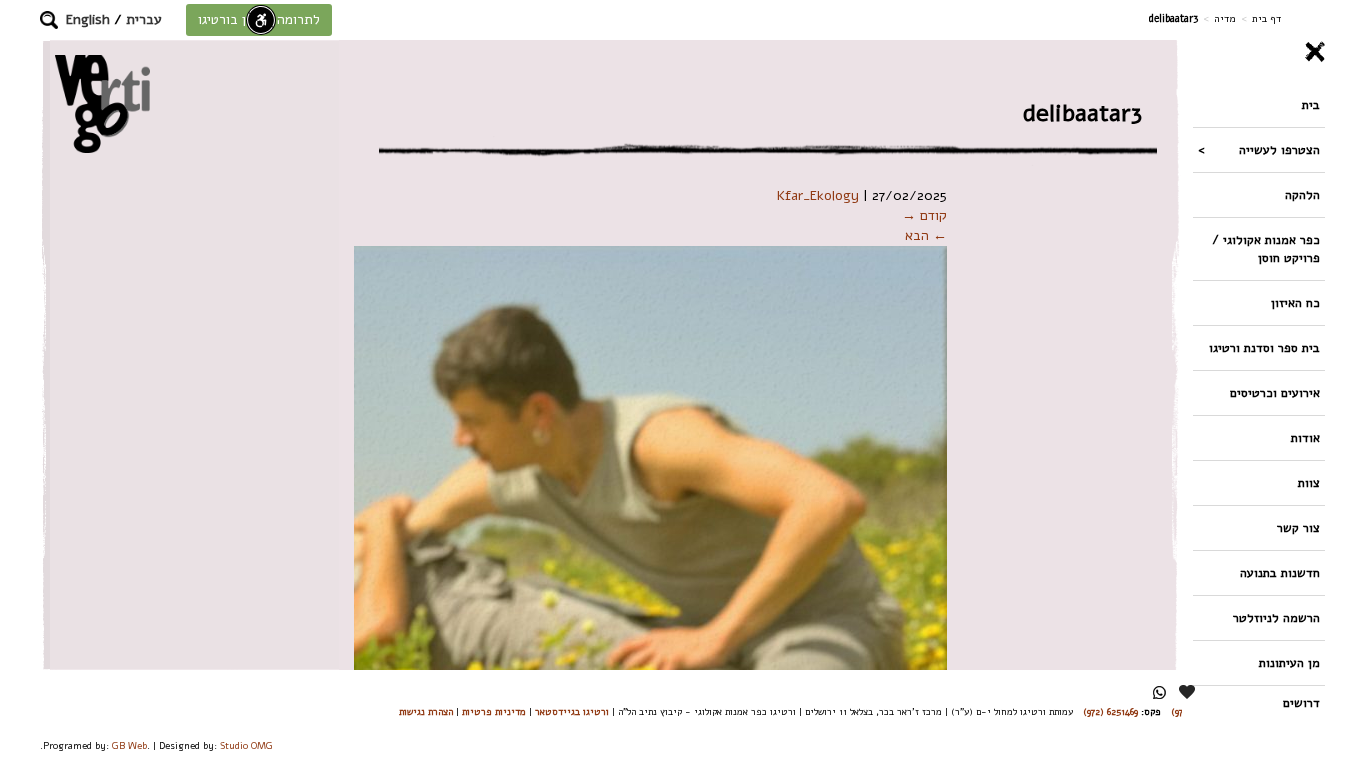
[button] (49, 20)
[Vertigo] (102, 103)
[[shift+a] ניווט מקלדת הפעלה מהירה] (261, 20)
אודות (1305, 437)
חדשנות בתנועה (1280, 572)
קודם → (924, 215)
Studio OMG (246, 745)
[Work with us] (1188, 692)
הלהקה (1302, 194)
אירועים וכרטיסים (1275, 392)
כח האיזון (1295, 302)
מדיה (1225, 18)
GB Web (129, 745)
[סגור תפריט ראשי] (1259, 52)
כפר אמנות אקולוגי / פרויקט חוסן (1266, 248)
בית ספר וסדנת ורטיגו (1264, 347)
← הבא (926, 235)
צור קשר (1298, 527)
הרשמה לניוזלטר (1276, 617)
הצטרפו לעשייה (1279, 149)
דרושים (1301, 702)
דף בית (1266, 18)
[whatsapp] (1159, 692)
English (88, 19)
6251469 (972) (1110, 711)
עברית (144, 19)
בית (1311, 104)
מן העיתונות (1289, 662)
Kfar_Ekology (818, 195)
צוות (1309, 482)
